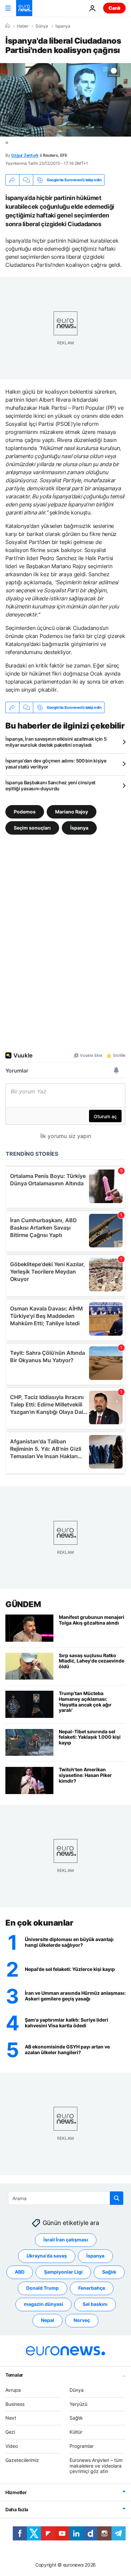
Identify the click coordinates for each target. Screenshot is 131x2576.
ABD (20, 2272)
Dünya (42, 26)
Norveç (82, 2320)
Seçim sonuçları (32, 828)
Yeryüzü (78, 2404)
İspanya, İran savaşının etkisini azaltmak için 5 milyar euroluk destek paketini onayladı (56, 742)
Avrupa (13, 2390)
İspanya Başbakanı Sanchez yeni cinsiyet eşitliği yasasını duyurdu (50, 785)
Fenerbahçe (92, 2288)
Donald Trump (42, 2288)
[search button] (117, 2198)
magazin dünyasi (43, 2304)
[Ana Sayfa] (7, 26)
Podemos (25, 812)
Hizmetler (16, 2492)
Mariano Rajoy (72, 812)
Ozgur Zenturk (25, 155)
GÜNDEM (23, 1604)
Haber (23, 26)
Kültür (76, 2432)
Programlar (82, 2446)
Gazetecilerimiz (22, 2460)
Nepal (48, 2320)
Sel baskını (95, 2304)
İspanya (63, 26)
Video (12, 2446)
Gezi (10, 2432)
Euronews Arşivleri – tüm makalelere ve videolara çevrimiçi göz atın (96, 2466)
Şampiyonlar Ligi (63, 2272)
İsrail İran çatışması (66, 2240)
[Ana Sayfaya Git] (24, 8)
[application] (65, 100)
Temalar (14, 2375)
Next (11, 2418)
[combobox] (66, 2198)
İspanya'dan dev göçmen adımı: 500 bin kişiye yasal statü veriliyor (56, 764)
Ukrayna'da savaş (47, 2256)
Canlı (114, 8)
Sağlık (109, 2272)
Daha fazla (17, 2509)
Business (15, 2404)
